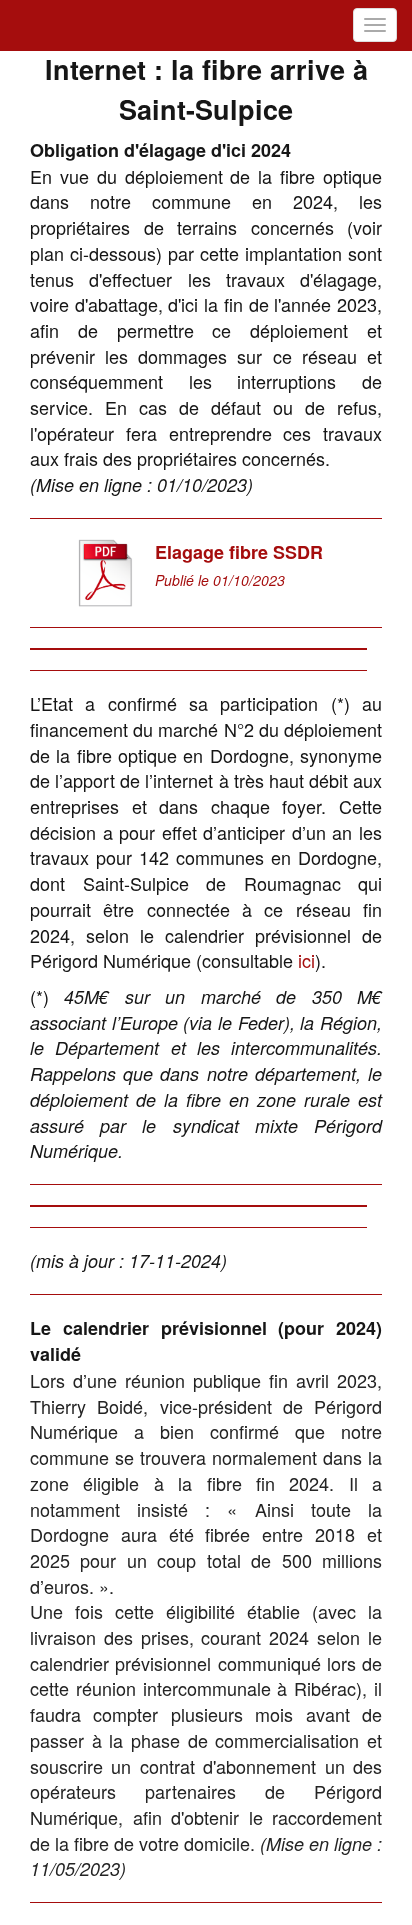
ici (306, 960)
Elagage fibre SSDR (239, 552)
